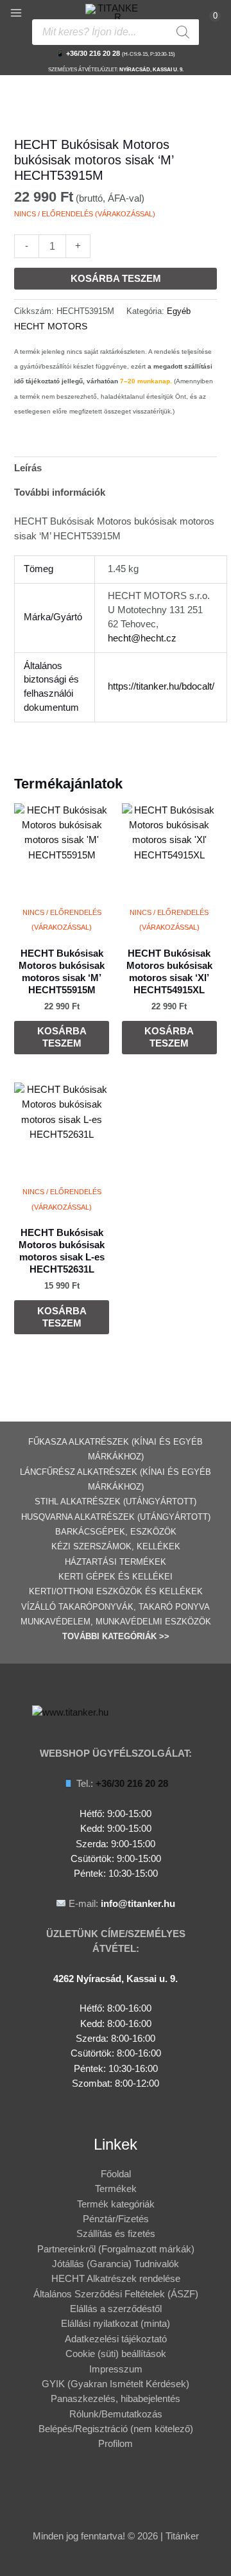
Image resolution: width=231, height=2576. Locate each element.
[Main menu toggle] (16, 13)
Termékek (116, 2189)
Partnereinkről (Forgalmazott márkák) (116, 2249)
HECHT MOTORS (51, 326)
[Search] (183, 32)
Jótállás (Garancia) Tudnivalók (116, 2264)
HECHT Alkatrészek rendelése (116, 2279)
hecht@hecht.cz (142, 638)
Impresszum (116, 2369)
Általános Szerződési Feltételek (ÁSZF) (116, 2294)
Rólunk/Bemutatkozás (116, 2414)
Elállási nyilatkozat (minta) (116, 2324)
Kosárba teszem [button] (62, 1037)
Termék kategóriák (116, 2204)
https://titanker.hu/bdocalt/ (161, 686)
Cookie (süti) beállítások (116, 2354)
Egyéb (179, 311)
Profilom (116, 2444)
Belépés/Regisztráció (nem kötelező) (116, 2429)
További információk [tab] (60, 492)
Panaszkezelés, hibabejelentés (116, 2399)
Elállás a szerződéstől (116, 2309)
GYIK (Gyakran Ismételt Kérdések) (116, 2384)
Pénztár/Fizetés (116, 2219)
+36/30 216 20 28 (93, 53)
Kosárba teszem (116, 279)
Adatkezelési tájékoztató (116, 2339)
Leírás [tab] (28, 468)
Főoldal (116, 2174)
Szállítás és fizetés (116, 2234)
